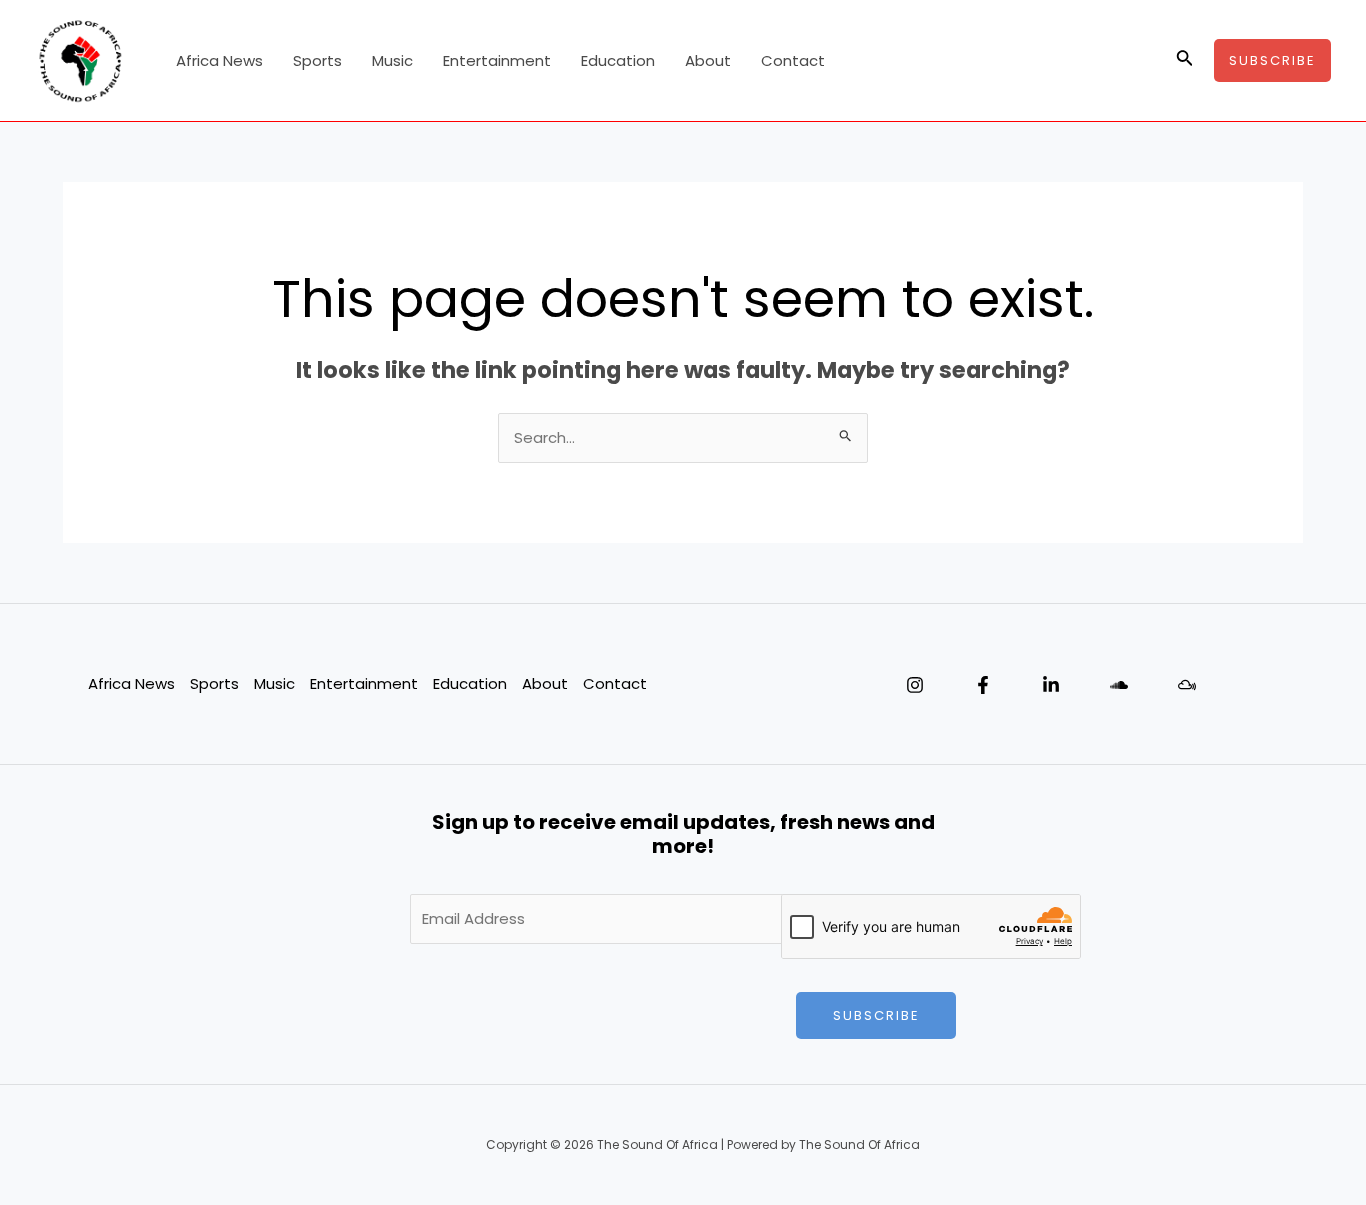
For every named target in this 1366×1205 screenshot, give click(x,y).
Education (618, 60)
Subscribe (876, 1015)
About (708, 60)
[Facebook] (983, 685)
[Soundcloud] (1119, 685)
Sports (317, 60)
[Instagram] (915, 685)
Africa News (219, 60)
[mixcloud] (1187, 685)
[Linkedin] (1051, 685)
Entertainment (497, 60)
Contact (793, 60)
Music (392, 60)
